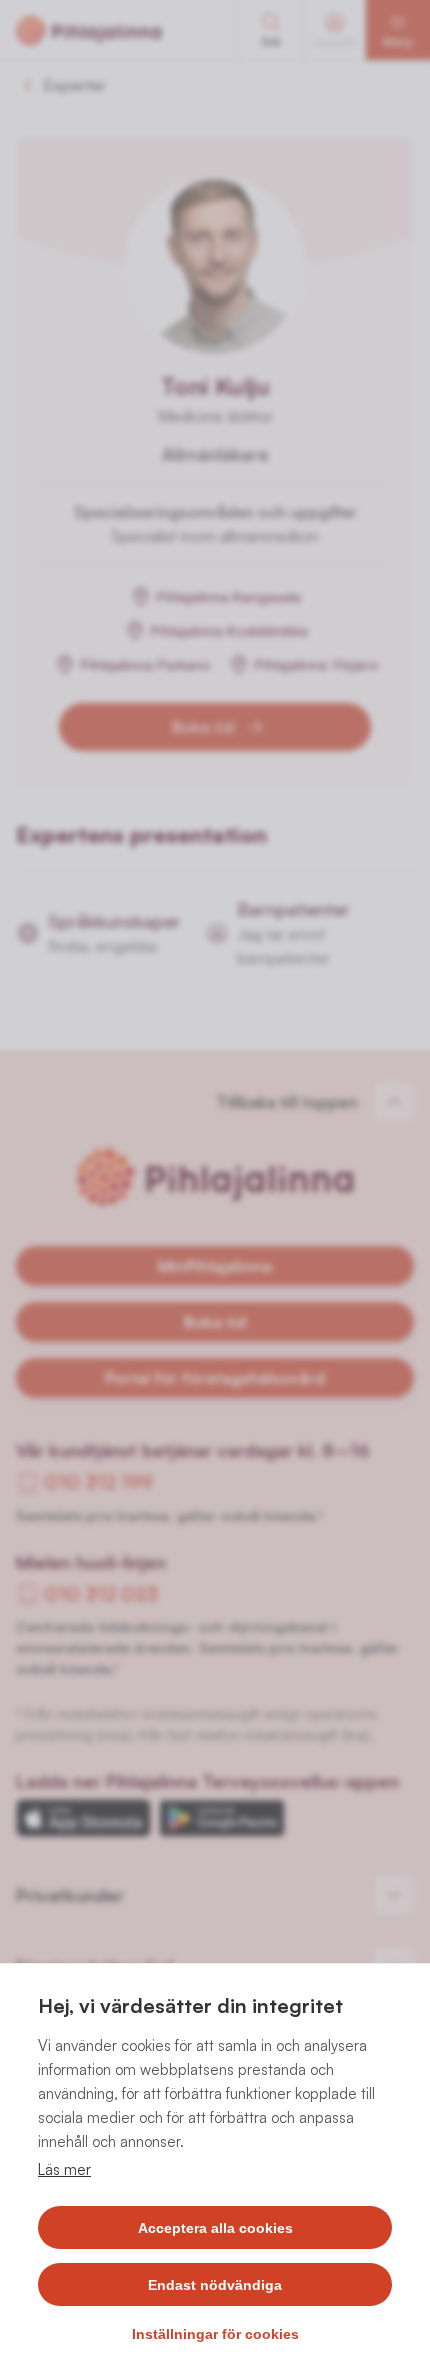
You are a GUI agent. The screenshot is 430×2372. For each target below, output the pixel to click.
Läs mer (64, 2169)
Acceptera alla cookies (215, 2228)
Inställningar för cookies (215, 2334)
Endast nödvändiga (215, 2285)
